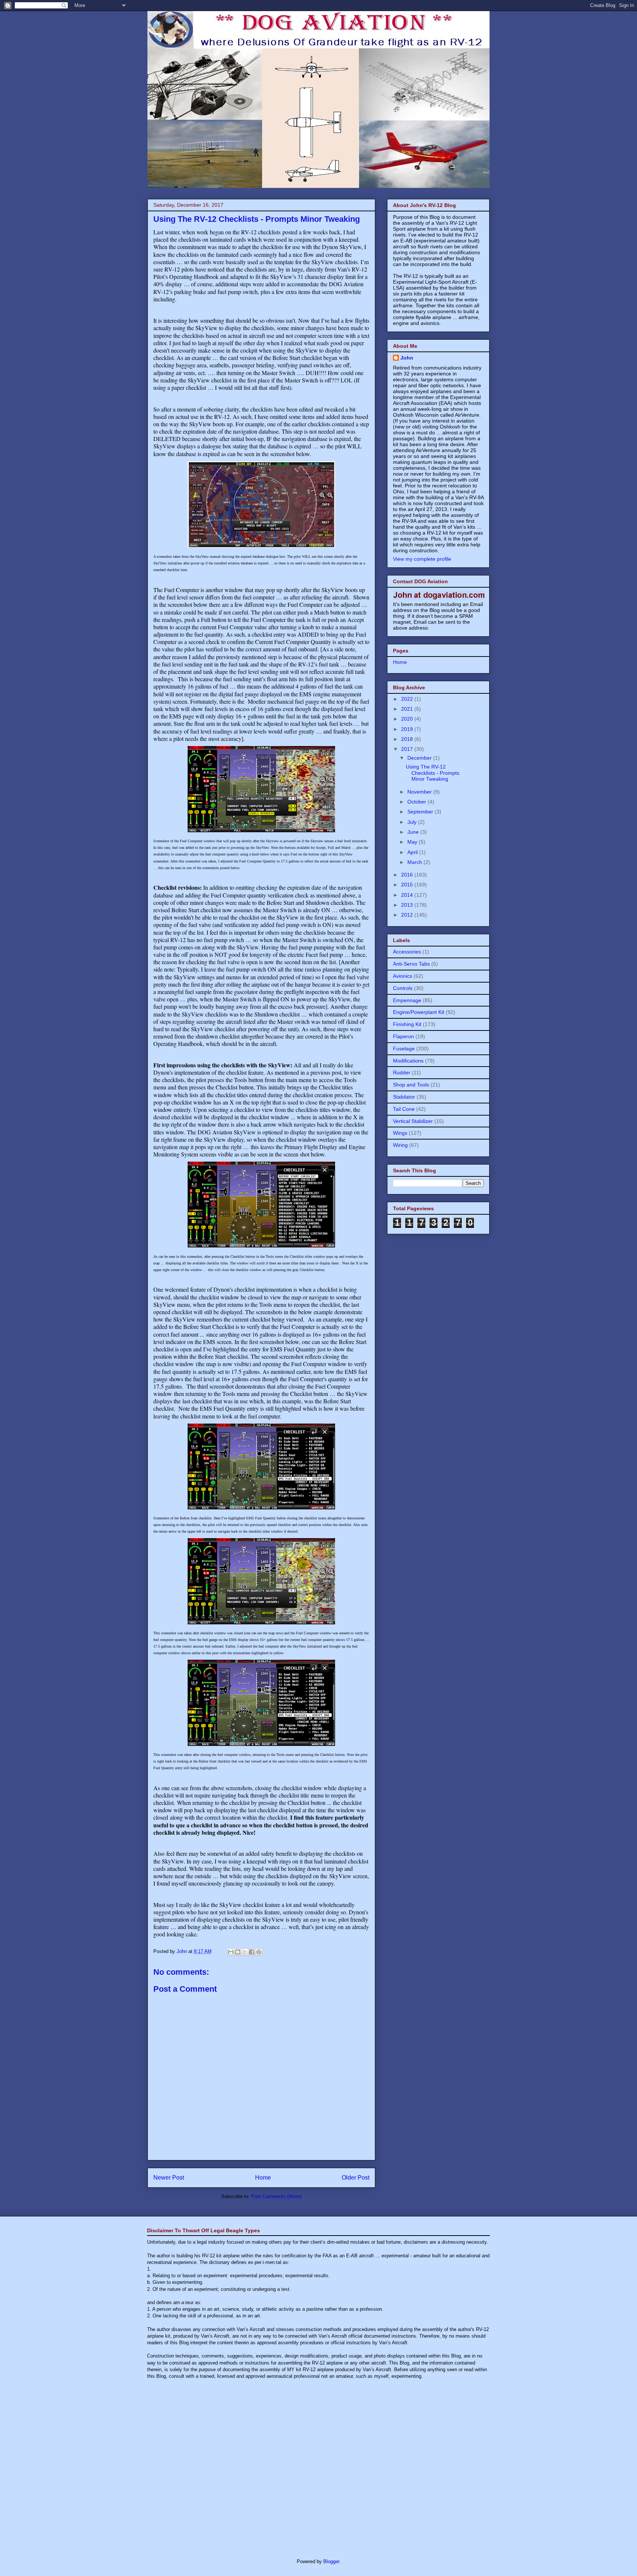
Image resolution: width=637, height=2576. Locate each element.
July (413, 822)
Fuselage (404, 1049)
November (420, 792)
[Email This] (231, 1952)
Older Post (356, 2178)
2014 (408, 895)
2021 (408, 709)
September (421, 812)
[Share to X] (245, 1952)
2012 (408, 915)
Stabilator (404, 1097)
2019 (408, 729)
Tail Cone (404, 1109)
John (407, 358)
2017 (408, 749)
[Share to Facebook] (252, 1952)
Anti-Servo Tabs (411, 964)
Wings (400, 1133)
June (414, 832)
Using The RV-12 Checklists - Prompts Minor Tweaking (433, 773)
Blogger (331, 2561)
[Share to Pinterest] (259, 1952)
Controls (403, 988)
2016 (408, 875)
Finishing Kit (407, 1024)
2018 (408, 739)
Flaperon (403, 1036)
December (420, 758)
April (413, 852)
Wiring (400, 1145)
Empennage (407, 1000)
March (415, 862)
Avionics (403, 976)
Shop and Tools (411, 1085)
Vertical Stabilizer (413, 1121)
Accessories (407, 952)
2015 (408, 885)
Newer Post (169, 2178)
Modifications (408, 1061)
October (417, 802)
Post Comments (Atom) (276, 2196)
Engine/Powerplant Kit (419, 1012)
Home (263, 2178)
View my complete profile (422, 559)
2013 (408, 905)
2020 (408, 719)
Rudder (402, 1072)
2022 (408, 699)
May (413, 842)
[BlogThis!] (238, 1952)
